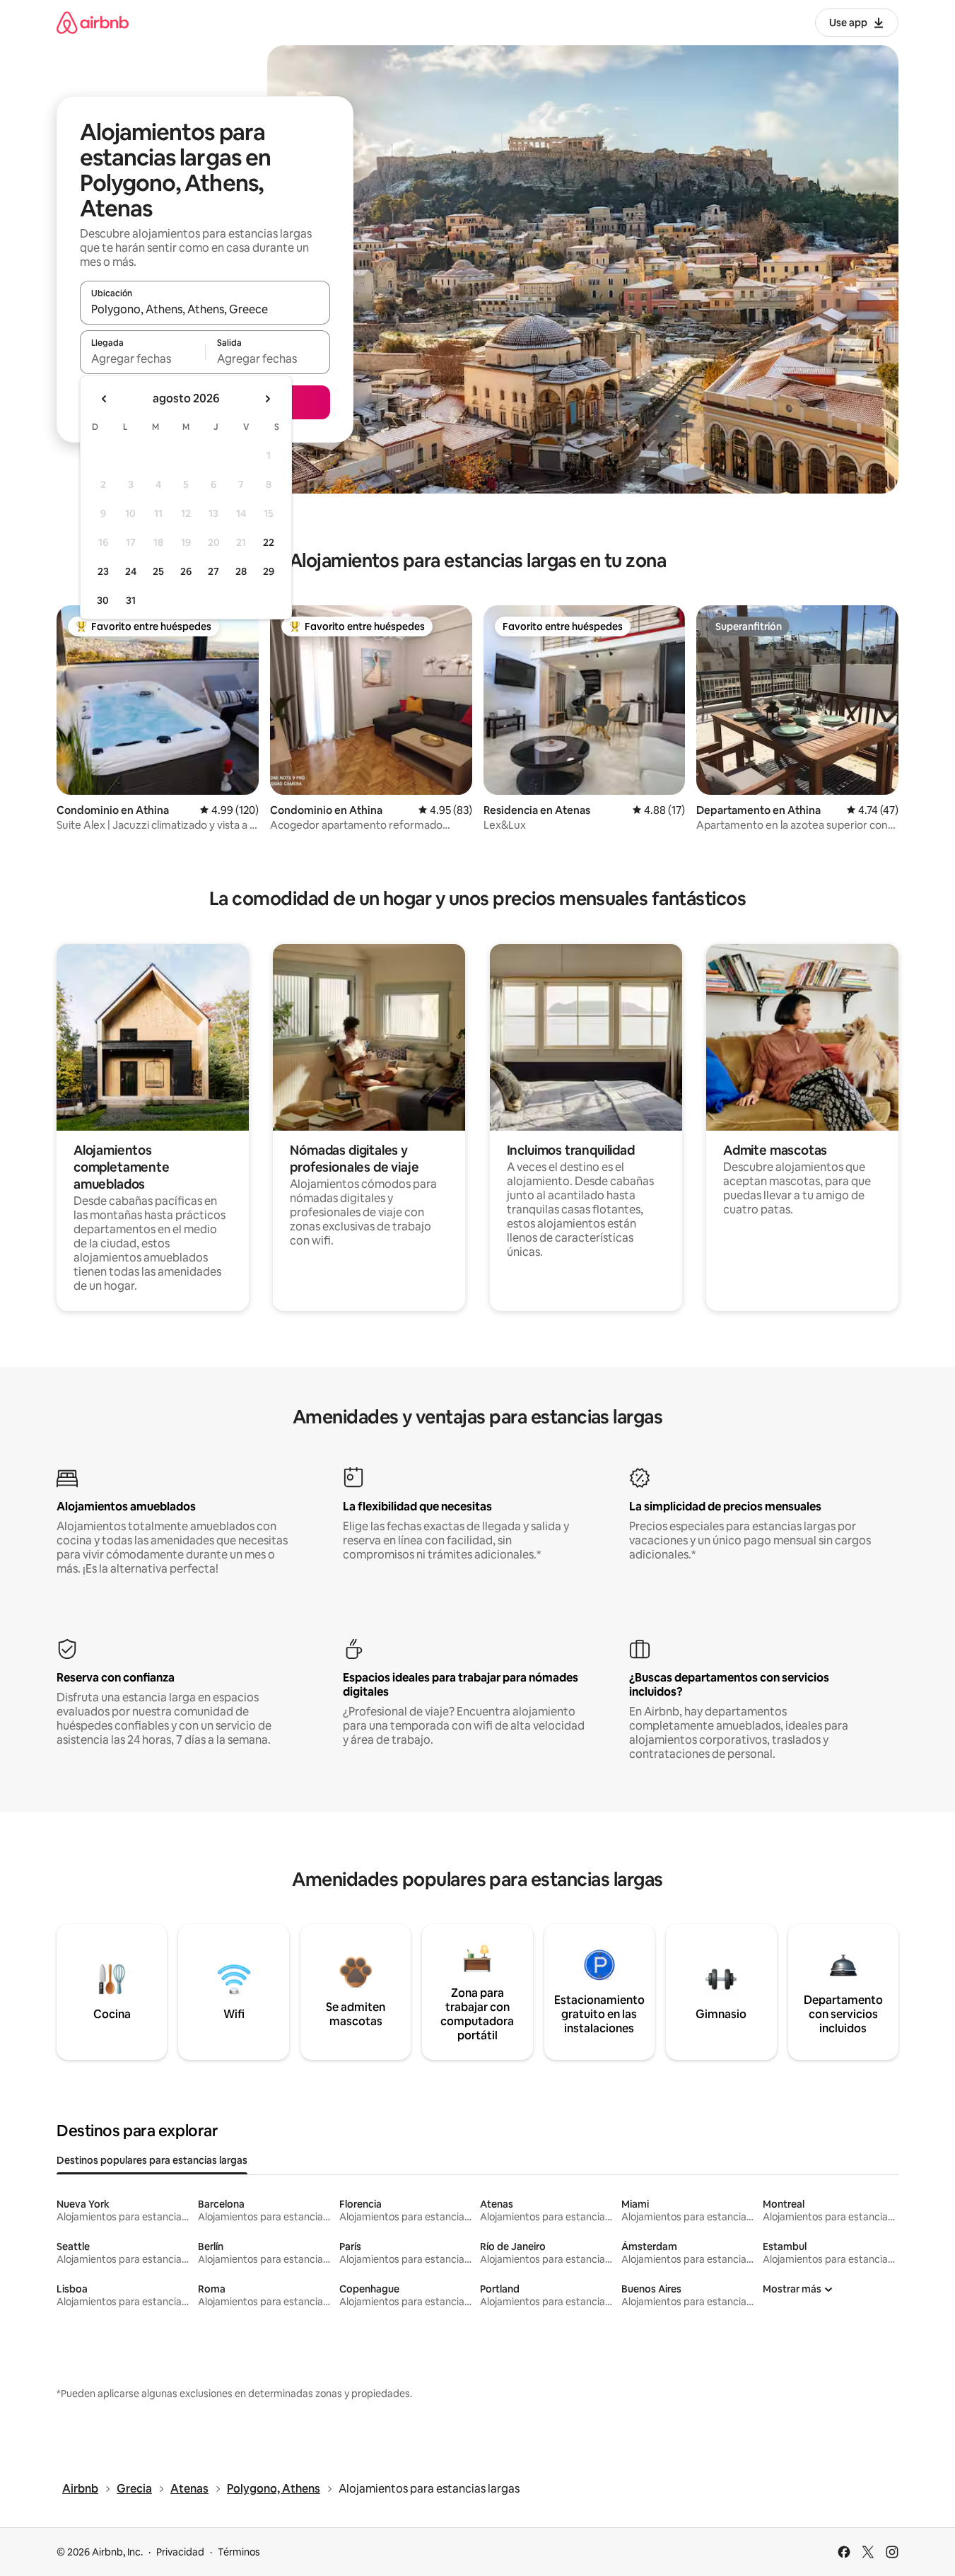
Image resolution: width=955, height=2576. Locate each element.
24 (131, 571)
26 (186, 571)
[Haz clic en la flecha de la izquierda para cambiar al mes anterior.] (105, 399)
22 (269, 542)
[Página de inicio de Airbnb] (93, 22)
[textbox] (142, 359)
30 (103, 600)
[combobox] (205, 309)
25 (158, 571)
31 (131, 600)
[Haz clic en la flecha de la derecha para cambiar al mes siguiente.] (267, 399)
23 (103, 571)
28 (241, 571)
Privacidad (180, 2552)
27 (213, 571)
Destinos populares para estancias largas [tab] (152, 2160)
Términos (239, 2552)
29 (269, 571)
